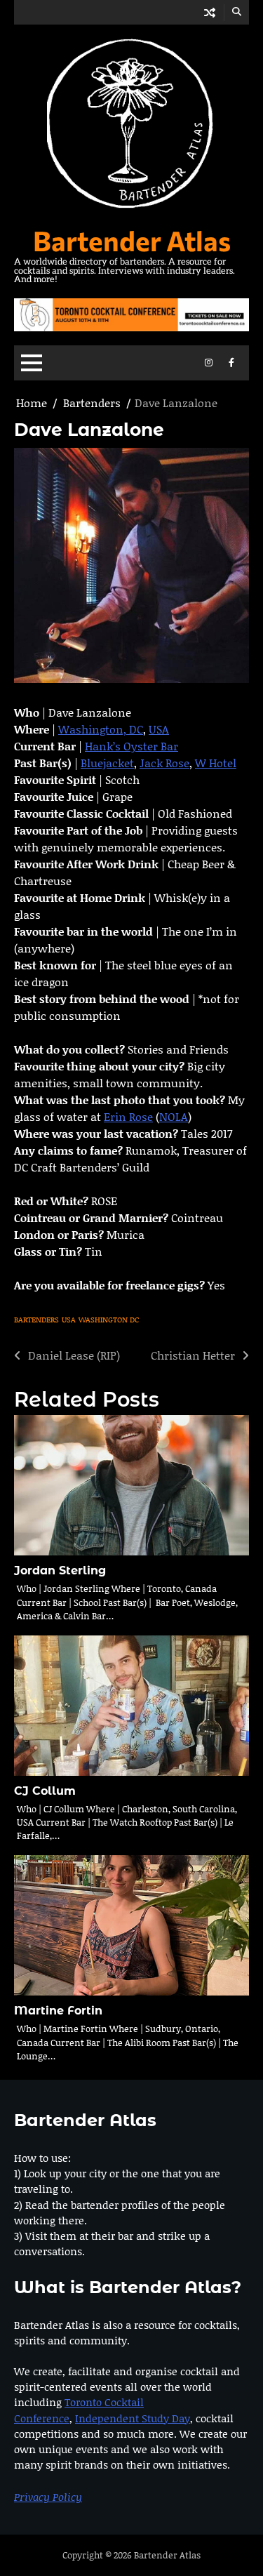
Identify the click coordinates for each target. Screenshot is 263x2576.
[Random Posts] (210, 12)
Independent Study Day (133, 2418)
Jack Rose (164, 763)
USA (159, 729)
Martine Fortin (58, 2011)
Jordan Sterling (60, 1571)
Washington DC (109, 1320)
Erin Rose (128, 1116)
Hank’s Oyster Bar (131, 746)
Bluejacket (107, 763)
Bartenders (36, 1320)
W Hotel (216, 763)
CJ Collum (45, 1791)
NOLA (174, 1116)
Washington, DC (101, 729)
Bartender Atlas (132, 240)
